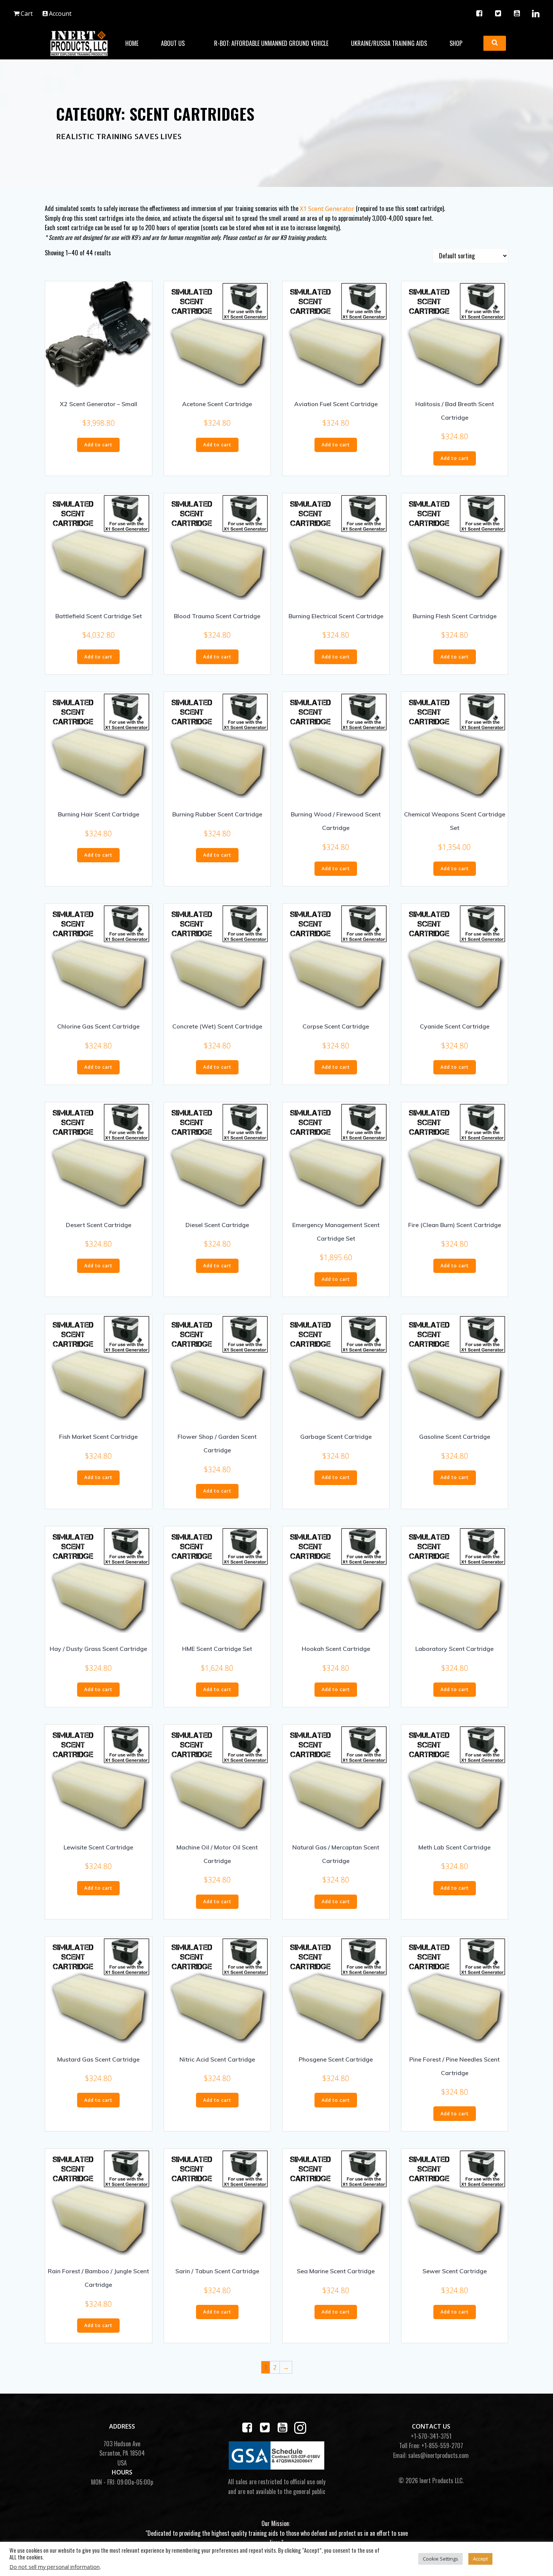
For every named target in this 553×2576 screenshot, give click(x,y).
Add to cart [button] (98, 445)
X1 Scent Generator (327, 209)
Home (132, 43)
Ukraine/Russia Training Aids (389, 43)
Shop (456, 43)
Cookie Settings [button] (441, 2559)
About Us (173, 43)
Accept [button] (480, 2559)
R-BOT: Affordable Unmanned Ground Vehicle (271, 43)
